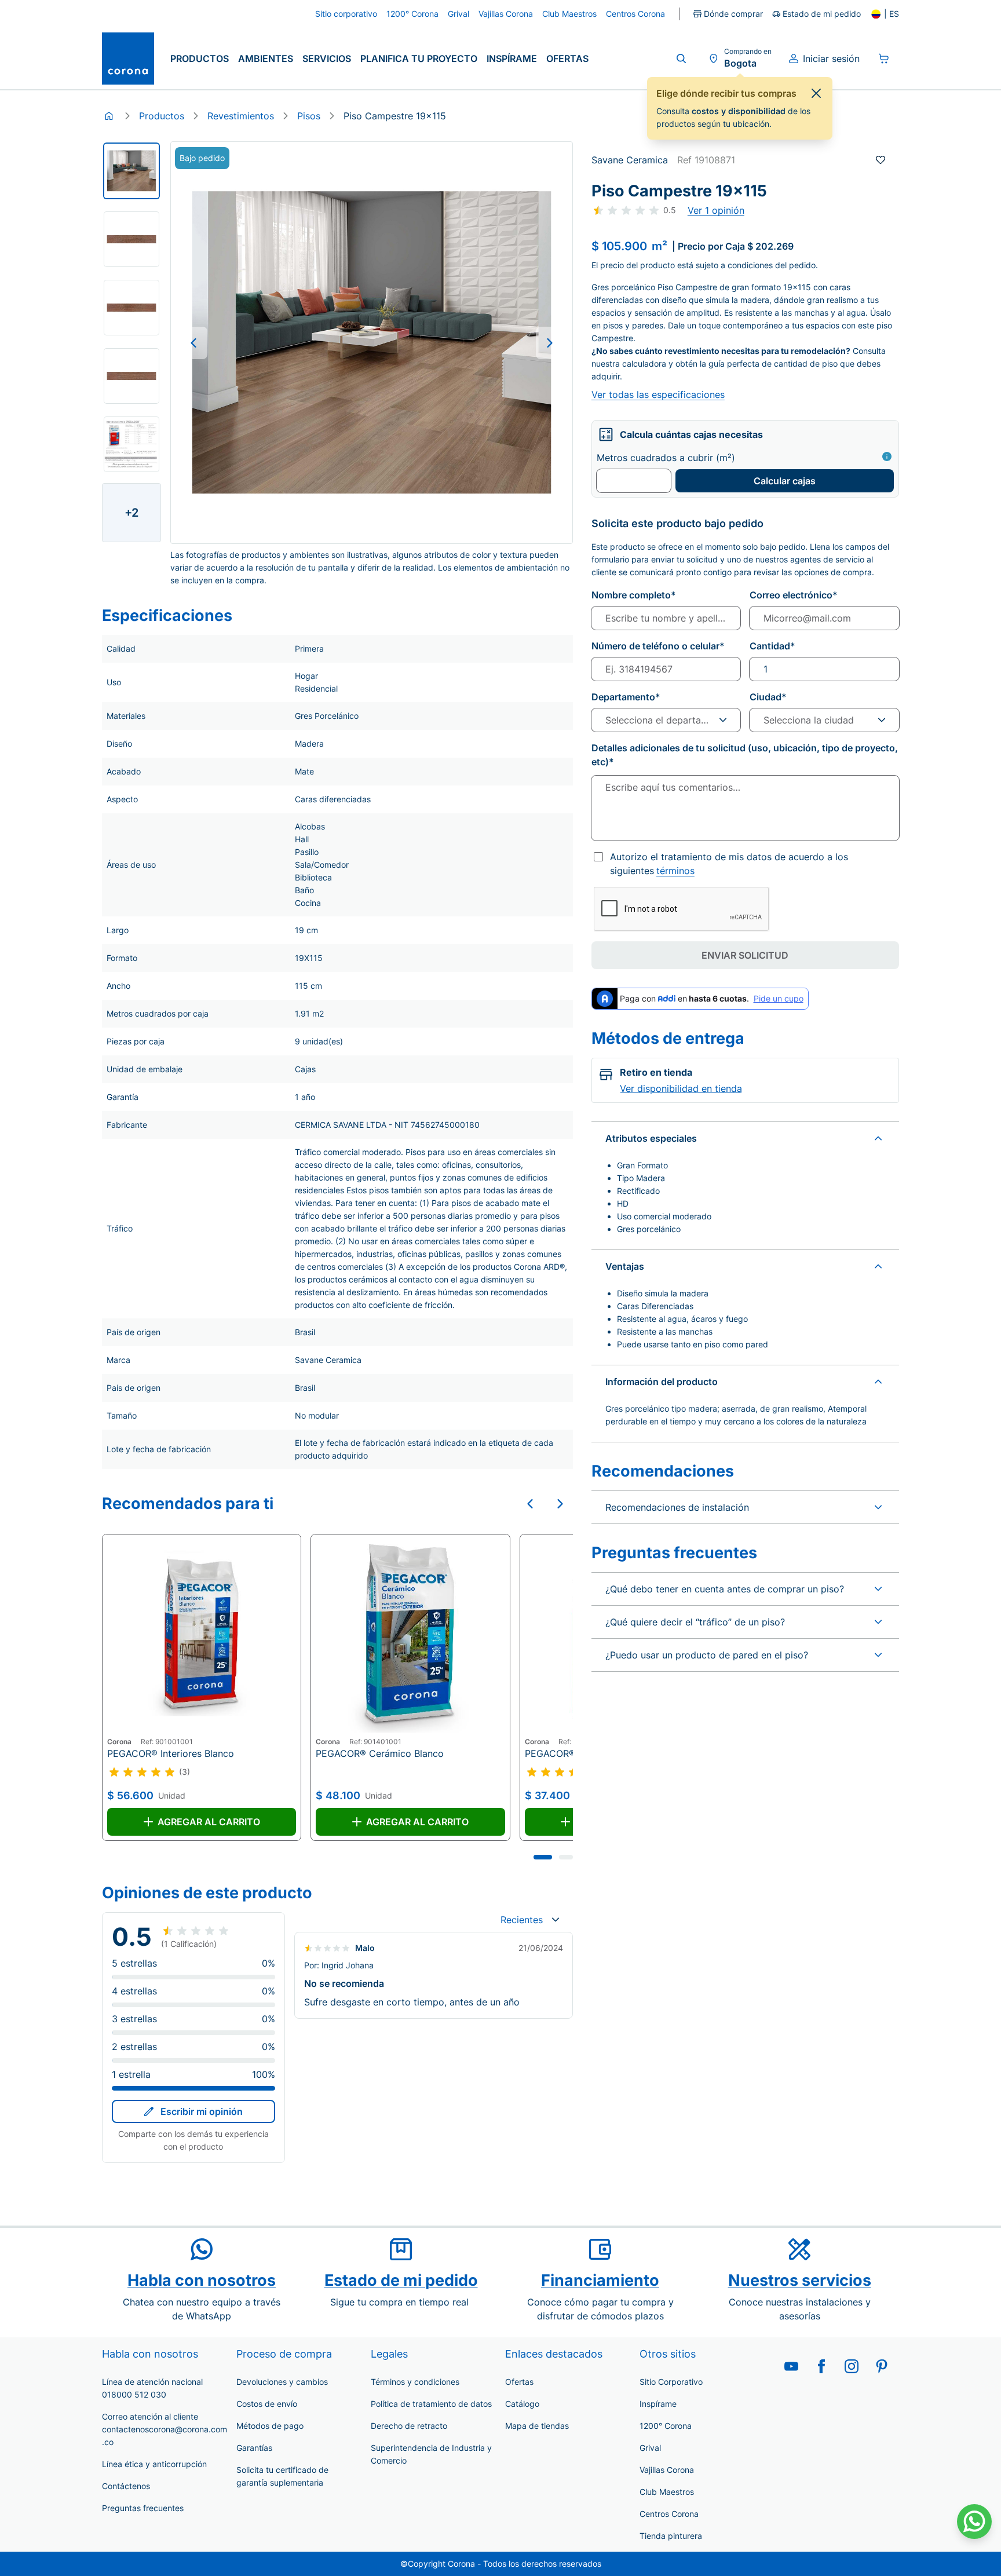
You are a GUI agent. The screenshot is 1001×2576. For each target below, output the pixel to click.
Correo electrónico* (794, 595)
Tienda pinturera (671, 2536)
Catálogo (522, 2404)
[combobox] (530, 1920)
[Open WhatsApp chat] (974, 2522)
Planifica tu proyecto (419, 59)
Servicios (327, 59)
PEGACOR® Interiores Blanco (171, 1753)
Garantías (254, 2448)
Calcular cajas (785, 481)
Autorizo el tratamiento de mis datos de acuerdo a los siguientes (729, 864)
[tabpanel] (131, 171)
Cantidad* (772, 646)
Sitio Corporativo (671, 2382)
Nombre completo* (634, 595)
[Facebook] (821, 2366)
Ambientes (266, 59)
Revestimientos (241, 116)
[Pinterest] (882, 2366)
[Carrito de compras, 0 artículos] (884, 59)
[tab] (543, 1857)
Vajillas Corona (667, 2470)
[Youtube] (791, 2366)
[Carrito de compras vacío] (884, 59)
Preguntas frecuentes (143, 2508)
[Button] (193, 343)
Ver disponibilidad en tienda (681, 1088)
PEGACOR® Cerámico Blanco (380, 1753)
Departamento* (626, 697)
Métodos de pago (270, 2426)
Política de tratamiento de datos (431, 2404)
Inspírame (512, 59)
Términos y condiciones (415, 2382)
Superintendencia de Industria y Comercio (431, 2454)
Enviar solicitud (745, 955)
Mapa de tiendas (537, 2426)
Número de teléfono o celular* (658, 646)
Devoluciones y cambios (282, 2382)
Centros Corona (669, 2514)
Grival (650, 2448)
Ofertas (567, 59)
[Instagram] (852, 2366)
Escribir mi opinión (202, 2111)
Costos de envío (267, 2404)
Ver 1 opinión (716, 210)
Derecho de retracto (409, 2426)
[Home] (109, 116)
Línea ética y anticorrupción (154, 2464)
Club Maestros (667, 2492)
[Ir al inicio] (128, 59)
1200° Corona (666, 2426)
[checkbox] (598, 857)
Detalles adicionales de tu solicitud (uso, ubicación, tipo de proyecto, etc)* (745, 755)
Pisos (309, 116)
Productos (200, 59)
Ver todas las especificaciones (658, 394)
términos (675, 871)
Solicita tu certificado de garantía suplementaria (282, 2476)
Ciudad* (768, 697)
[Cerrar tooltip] (816, 93)
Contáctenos (126, 2486)
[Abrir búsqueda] (681, 59)
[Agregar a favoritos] (881, 160)
